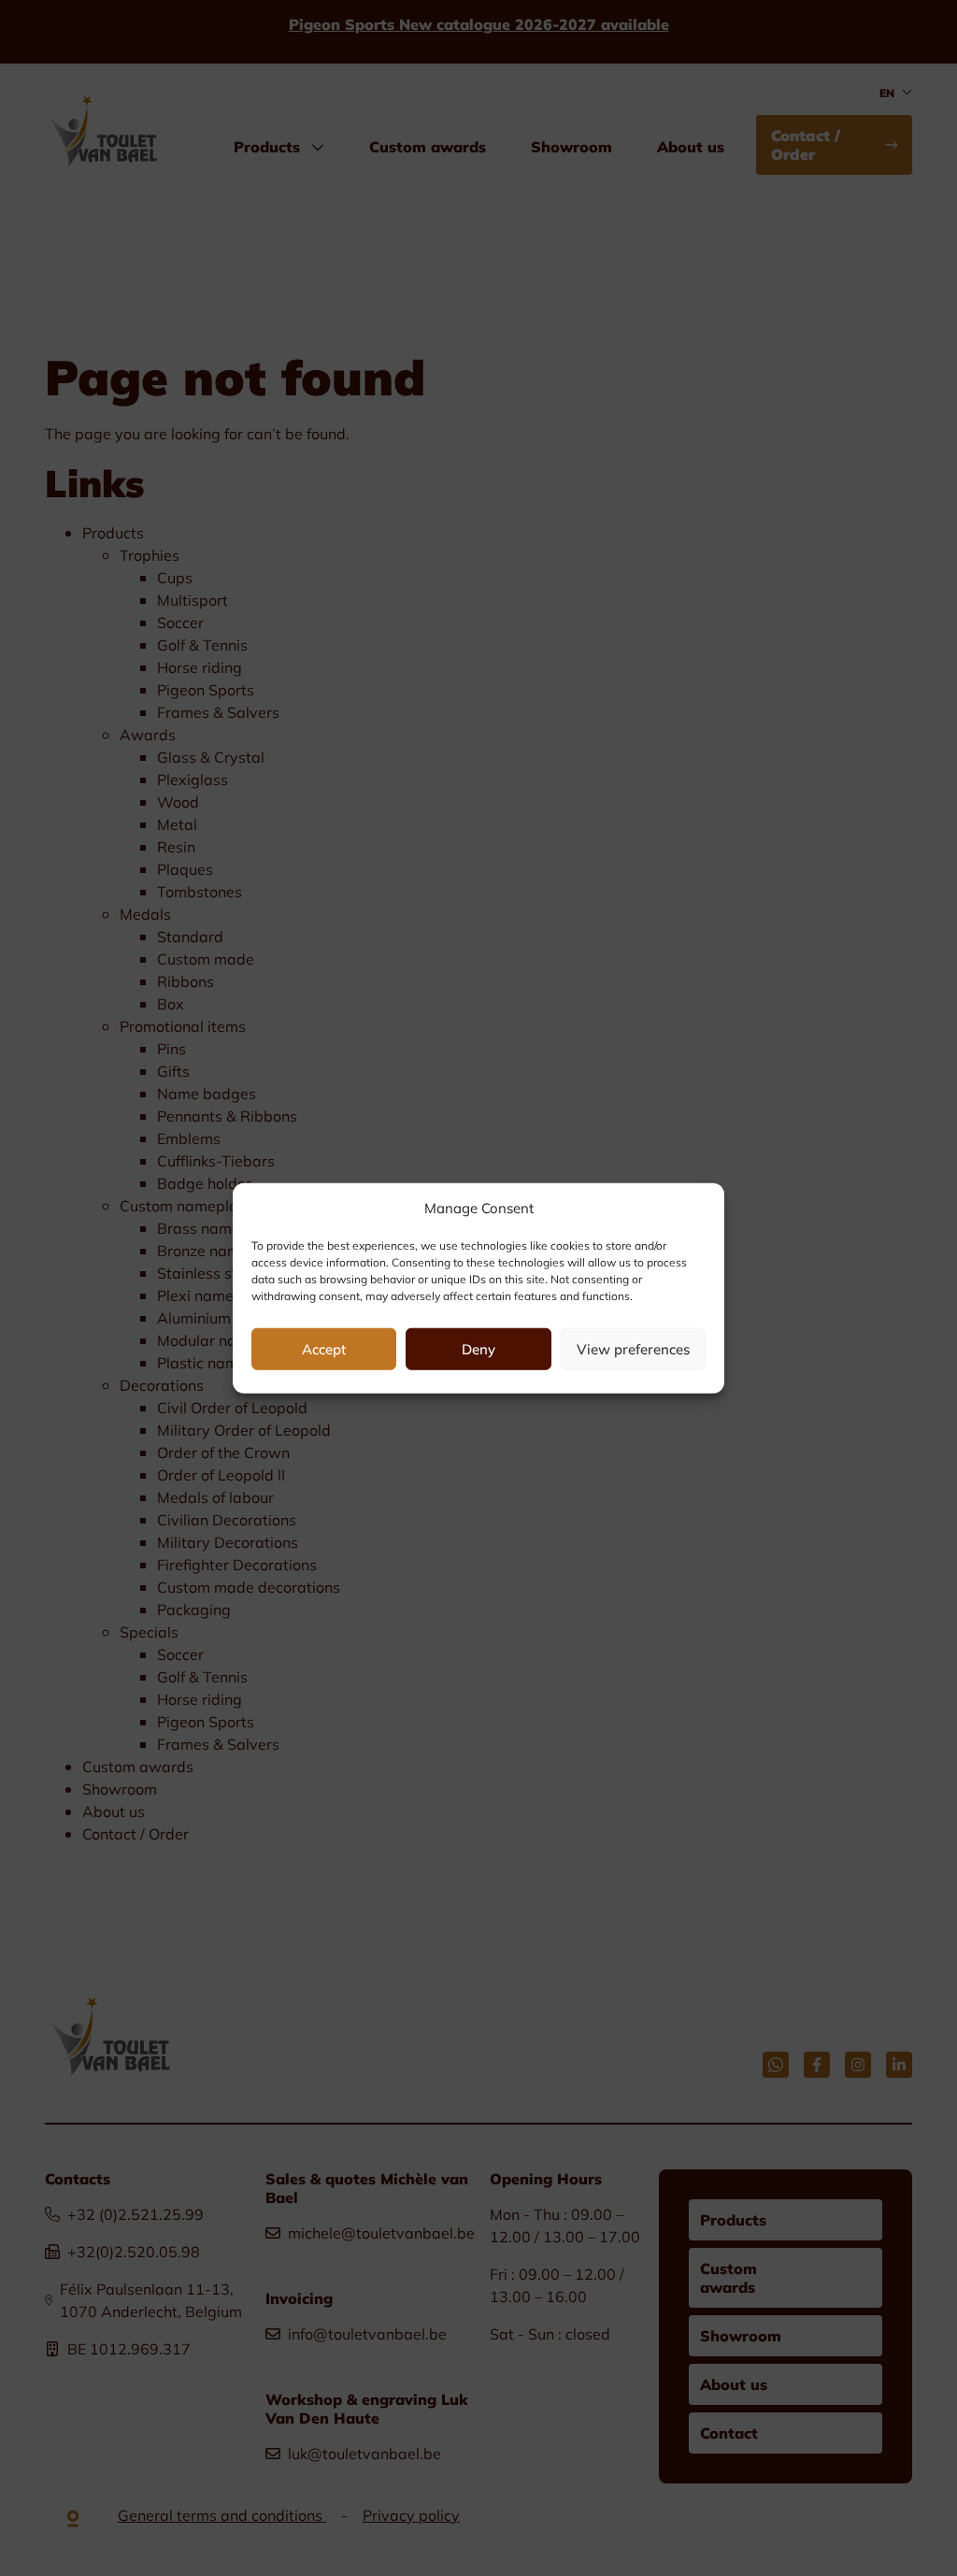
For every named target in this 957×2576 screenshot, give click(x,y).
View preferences (633, 1349)
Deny (478, 1349)
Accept (324, 1349)
